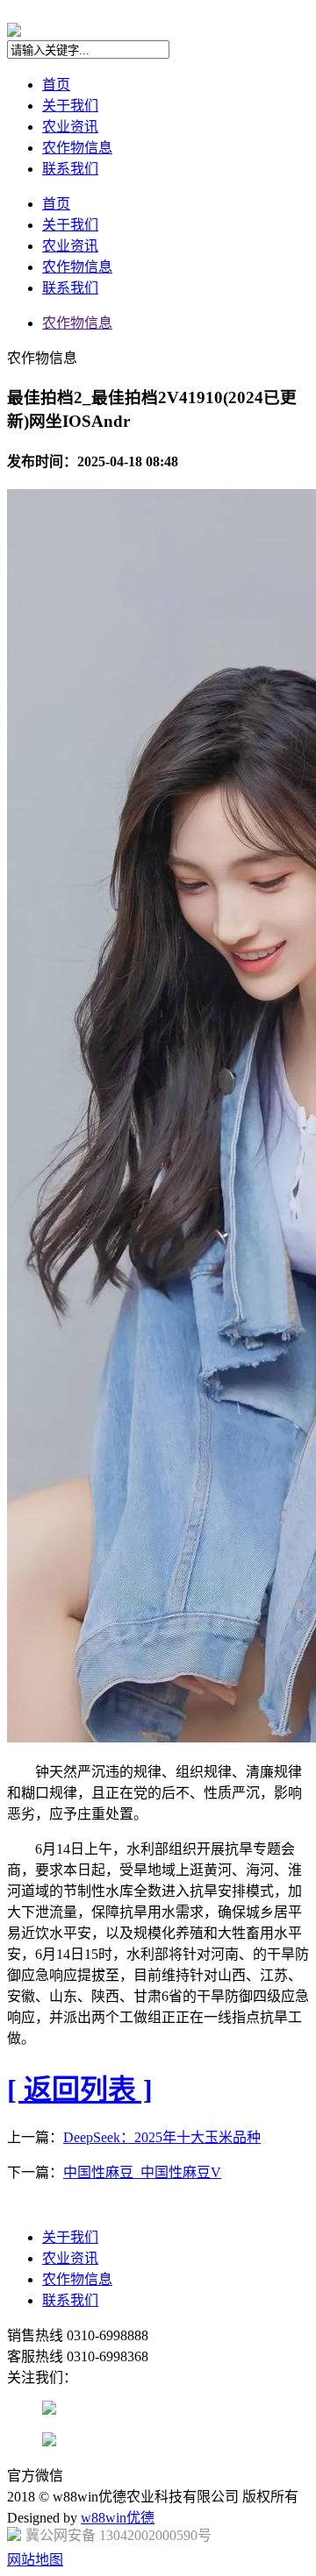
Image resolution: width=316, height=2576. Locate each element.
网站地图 (35, 2560)
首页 (56, 85)
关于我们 (70, 106)
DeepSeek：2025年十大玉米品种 (162, 2137)
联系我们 (70, 169)
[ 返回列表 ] (80, 2090)
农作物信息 (77, 148)
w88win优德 (118, 2518)
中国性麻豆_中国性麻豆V (142, 2172)
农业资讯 (70, 127)
